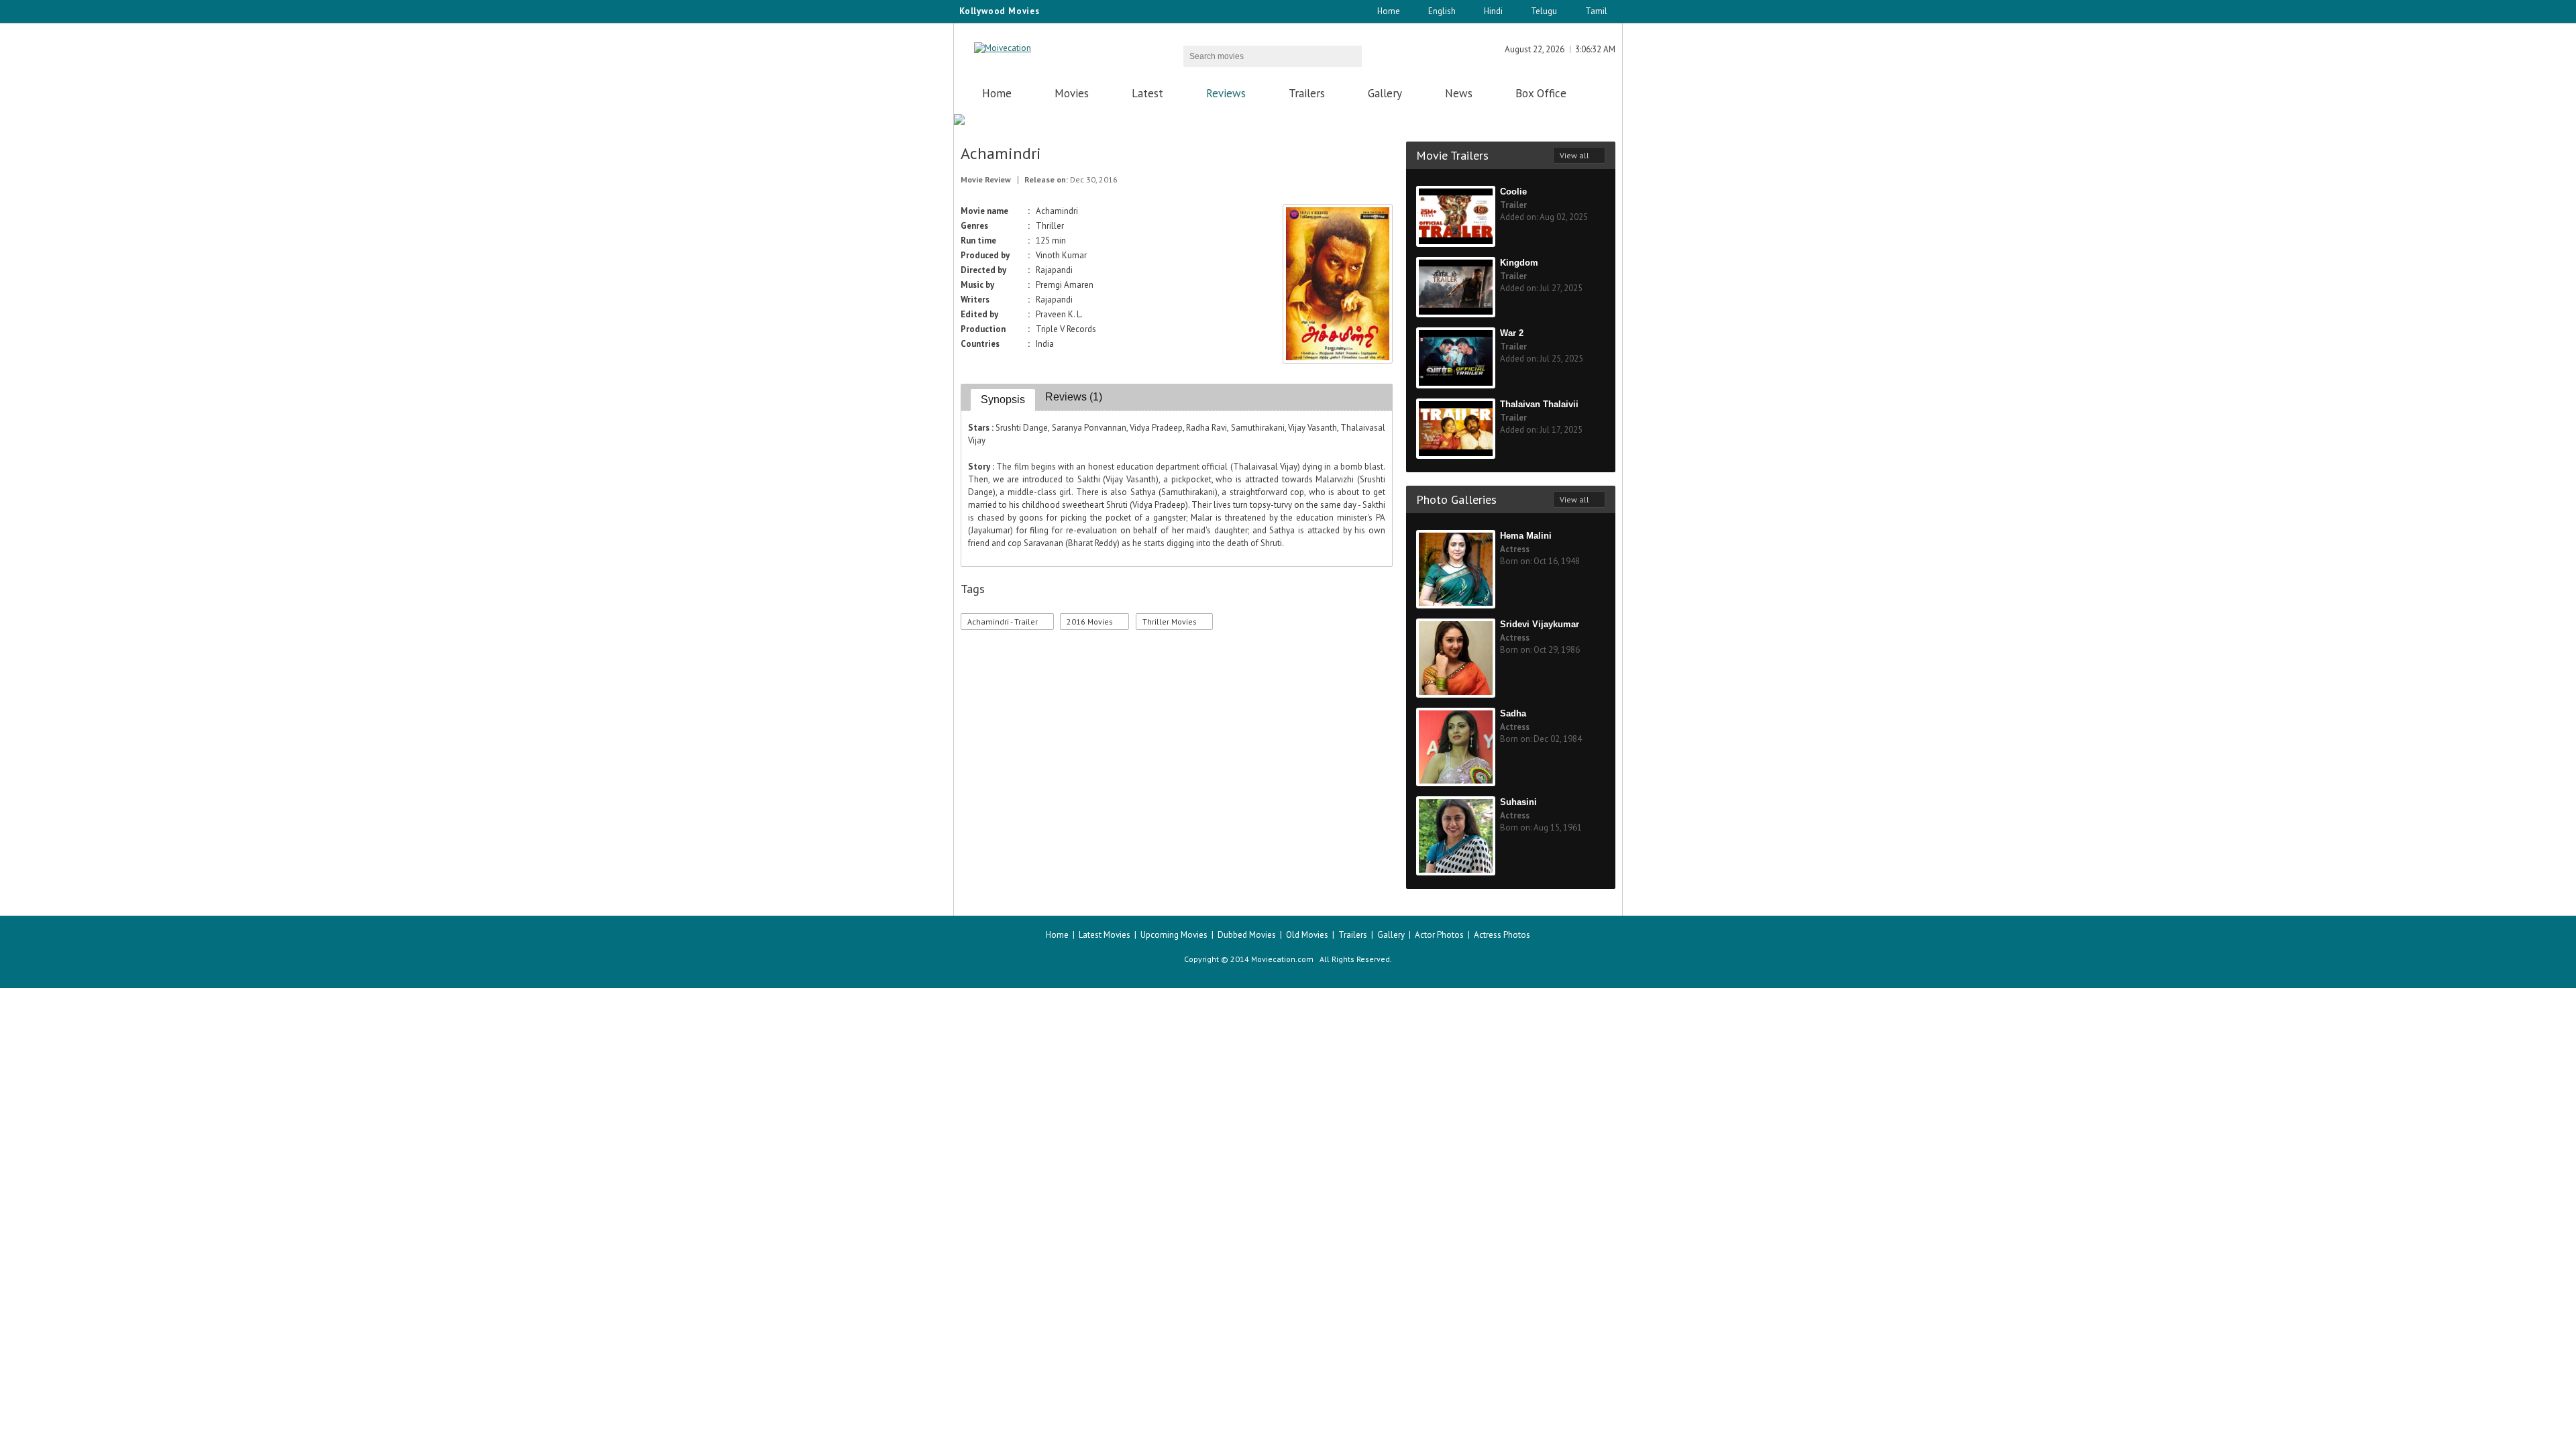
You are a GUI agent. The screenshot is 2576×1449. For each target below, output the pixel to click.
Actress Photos (1502, 935)
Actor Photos (1439, 935)
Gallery (1385, 93)
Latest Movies (1105, 935)
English (1442, 11)
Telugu (1544, 11)
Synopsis (1003, 399)
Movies (1072, 93)
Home (1389, 11)
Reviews (1226, 93)
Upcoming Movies (1174, 935)
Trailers (1307, 93)
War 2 (1512, 333)
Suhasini (1518, 802)
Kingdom (1519, 263)
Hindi (1493, 11)
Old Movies (1307, 935)
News (1459, 93)
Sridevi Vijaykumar (1540, 624)
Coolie (1513, 192)
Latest (1147, 93)
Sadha (1513, 713)
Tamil (1596, 11)
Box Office (1541, 93)
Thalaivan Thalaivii (1539, 404)
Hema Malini (1526, 536)
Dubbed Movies (1247, 935)
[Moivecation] (1003, 48)
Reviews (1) (1074, 397)
